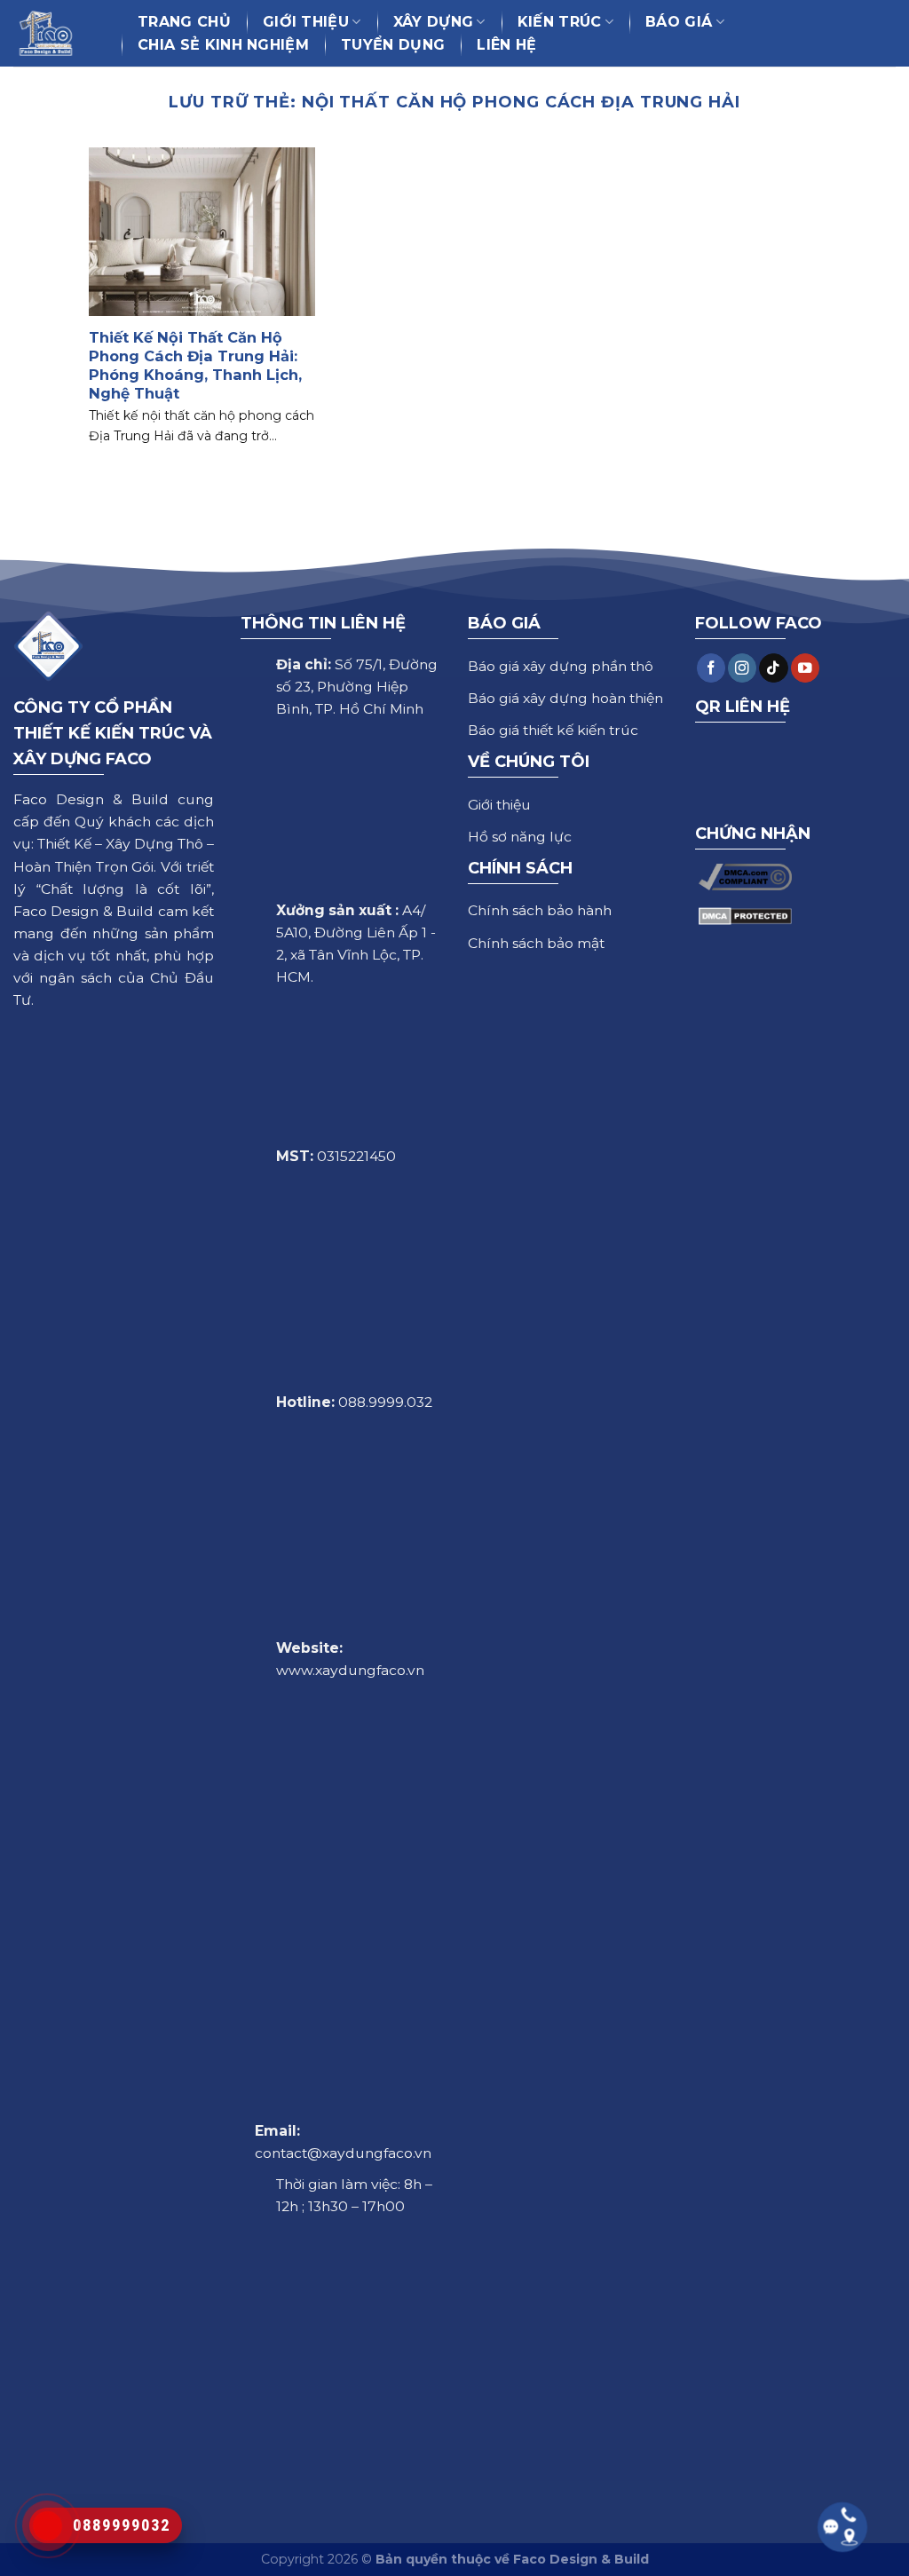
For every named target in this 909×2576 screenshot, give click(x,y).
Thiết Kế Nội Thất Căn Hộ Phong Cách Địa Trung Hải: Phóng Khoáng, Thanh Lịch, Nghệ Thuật (195, 365)
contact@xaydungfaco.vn (343, 2153)
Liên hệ (506, 45)
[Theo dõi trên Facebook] (711, 668)
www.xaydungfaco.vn (350, 1670)
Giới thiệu (306, 22)
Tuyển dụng (393, 45)
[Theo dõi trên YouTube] (805, 668)
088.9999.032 (385, 1402)
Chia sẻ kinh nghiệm (223, 45)
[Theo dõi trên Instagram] (742, 668)
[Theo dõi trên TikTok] (773, 668)
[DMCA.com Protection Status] (745, 915)
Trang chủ (184, 22)
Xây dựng (434, 22)
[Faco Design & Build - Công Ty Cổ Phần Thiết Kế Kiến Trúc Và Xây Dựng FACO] (54, 33)
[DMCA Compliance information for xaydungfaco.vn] (745, 876)
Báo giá (679, 22)
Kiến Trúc (560, 22)
